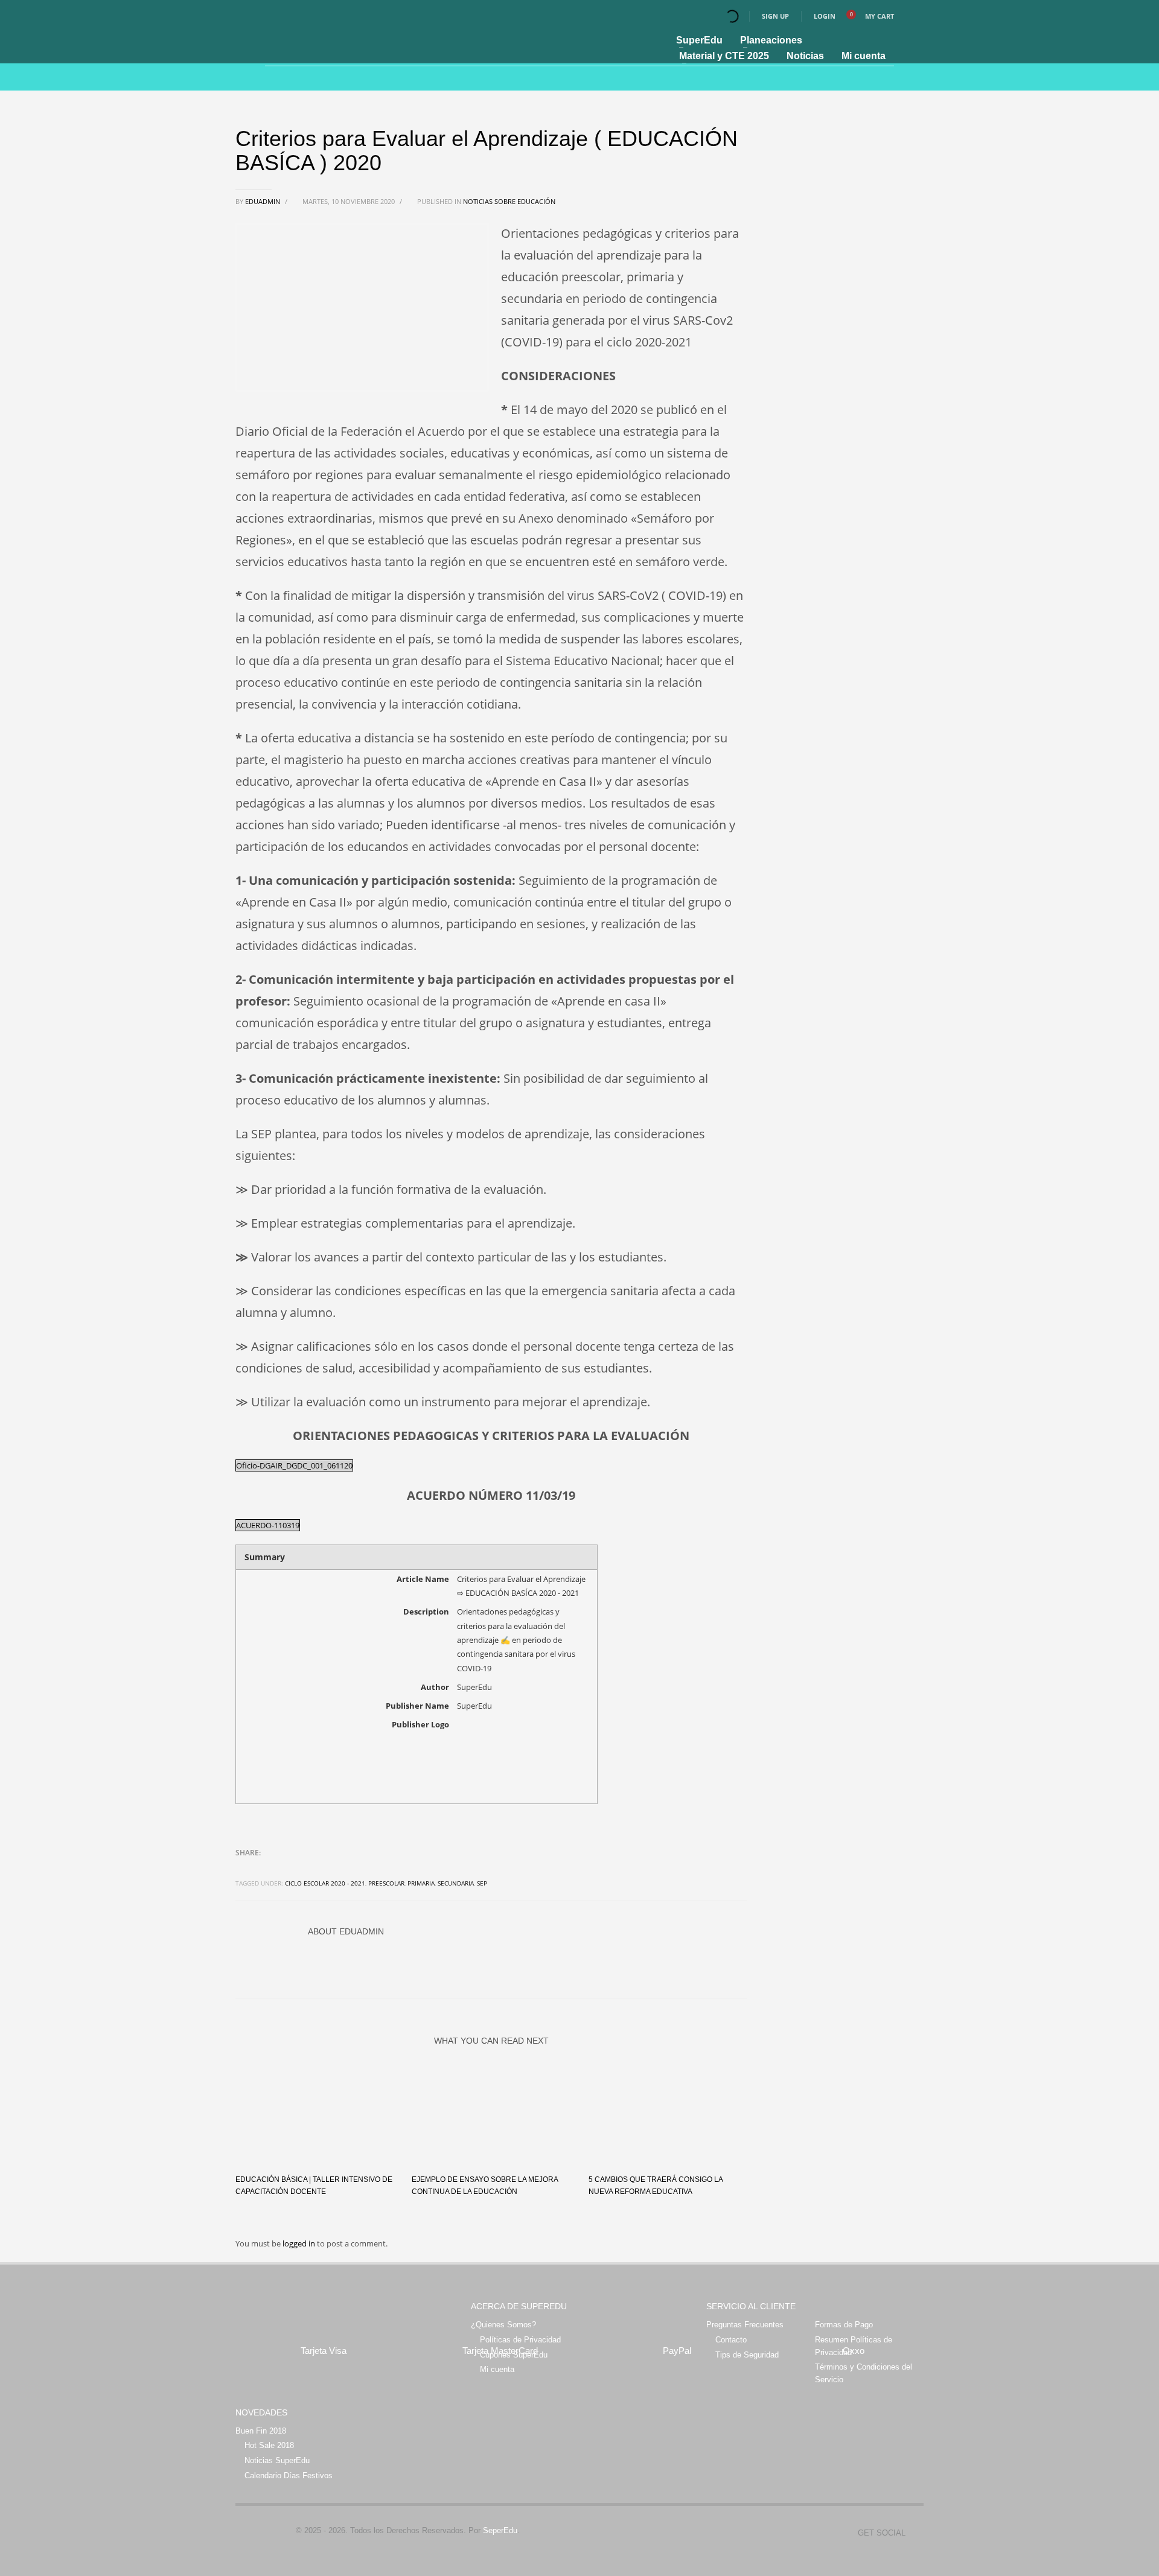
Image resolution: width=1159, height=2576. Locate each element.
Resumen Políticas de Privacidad (854, 2346)
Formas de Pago (844, 2325)
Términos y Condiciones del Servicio (864, 2373)
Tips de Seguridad (747, 2355)
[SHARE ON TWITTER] (244, 1869)
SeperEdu (500, 2530)
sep (482, 1883)
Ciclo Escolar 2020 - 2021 (325, 1883)
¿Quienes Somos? (503, 2325)
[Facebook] (915, 2533)
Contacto (731, 2340)
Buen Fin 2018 (261, 2431)
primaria (421, 1883)
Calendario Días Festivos (289, 2476)
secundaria (456, 1883)
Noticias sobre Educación (509, 201)
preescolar (386, 1883)
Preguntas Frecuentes (745, 2325)
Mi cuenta (497, 2369)
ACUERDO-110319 (268, 1525)
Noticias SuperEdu (277, 2460)
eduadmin (263, 201)
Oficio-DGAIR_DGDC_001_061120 (294, 1465)
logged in (300, 2243)
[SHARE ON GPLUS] (287, 1869)
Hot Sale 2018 (269, 2445)
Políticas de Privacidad (520, 2340)
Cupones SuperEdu (514, 2355)
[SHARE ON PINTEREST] (308, 1869)
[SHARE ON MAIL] (329, 1869)
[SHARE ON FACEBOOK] (266, 1869)
